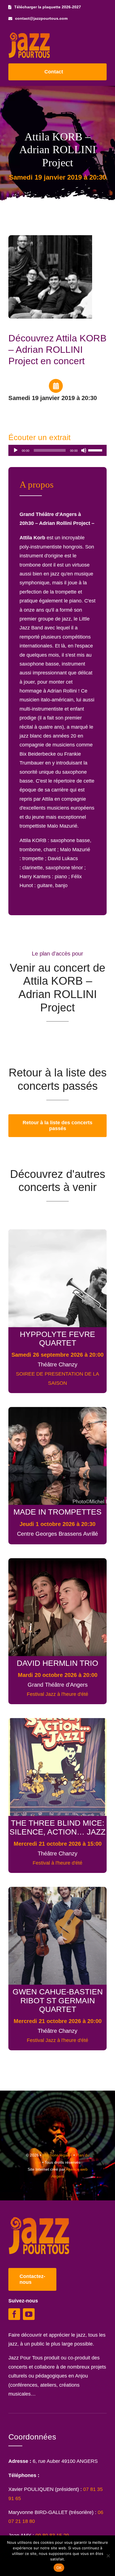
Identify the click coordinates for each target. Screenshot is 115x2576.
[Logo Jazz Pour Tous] (29, 35)
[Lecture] (16, 450)
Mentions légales (57, 2155)
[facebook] (14, 2314)
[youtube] (29, 2314)
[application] (57, 450)
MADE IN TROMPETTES (57, 1512)
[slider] (96, 450)
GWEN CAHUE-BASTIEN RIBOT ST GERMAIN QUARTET (58, 2000)
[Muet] (84, 450)
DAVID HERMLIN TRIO (57, 1663)
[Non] (108, 2556)
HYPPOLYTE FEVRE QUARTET (57, 1338)
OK (59, 2568)
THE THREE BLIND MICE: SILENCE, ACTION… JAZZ (57, 1827)
